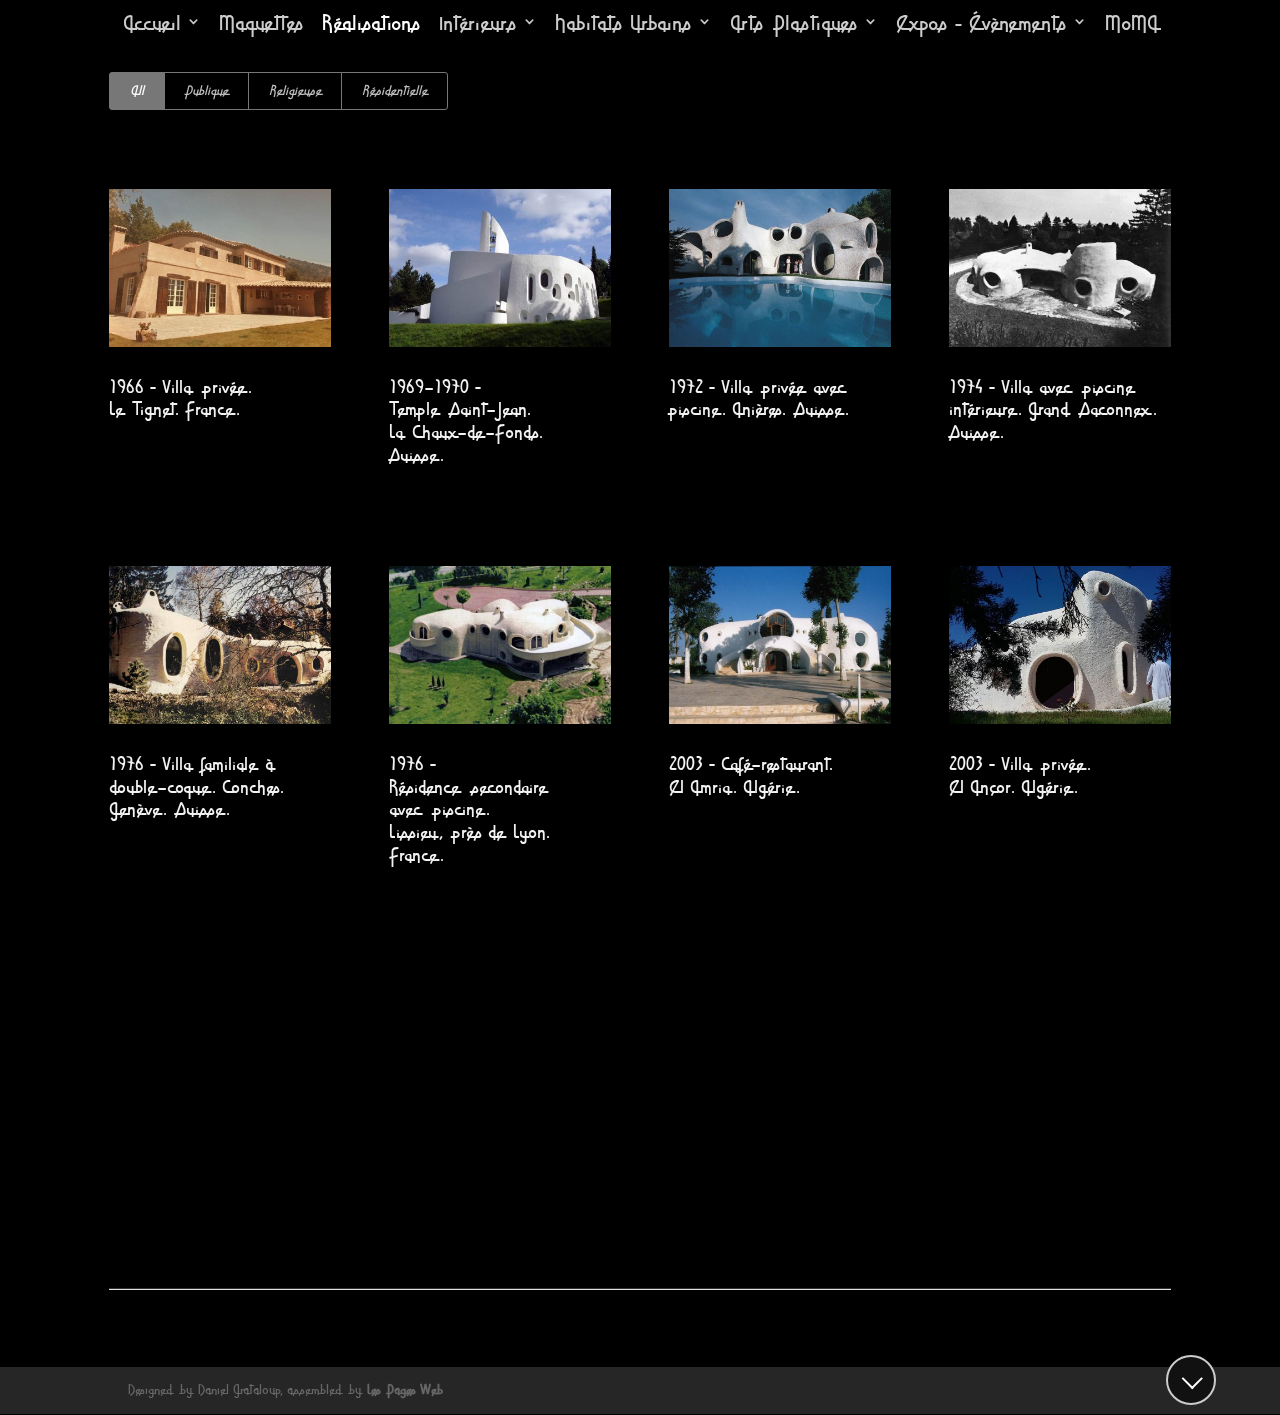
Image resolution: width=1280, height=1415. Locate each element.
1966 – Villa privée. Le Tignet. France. (180, 399)
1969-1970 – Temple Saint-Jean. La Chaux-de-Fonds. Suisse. (466, 422)
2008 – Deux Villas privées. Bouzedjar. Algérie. (767, 1176)
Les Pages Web (405, 1390)
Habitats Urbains (623, 24)
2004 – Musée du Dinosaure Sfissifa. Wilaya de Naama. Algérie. (492, 1188)
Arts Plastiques (794, 24)
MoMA (1131, 24)
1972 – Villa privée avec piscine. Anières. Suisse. (759, 399)
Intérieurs (478, 24)
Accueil (152, 24)
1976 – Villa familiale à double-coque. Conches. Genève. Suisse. (196, 788)
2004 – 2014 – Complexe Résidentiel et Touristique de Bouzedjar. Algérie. (214, 1188)
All (137, 91)
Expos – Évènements (981, 24)
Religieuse (295, 91)
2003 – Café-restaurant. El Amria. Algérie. (751, 776)
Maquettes (261, 24)
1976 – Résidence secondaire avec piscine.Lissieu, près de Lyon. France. (469, 810)
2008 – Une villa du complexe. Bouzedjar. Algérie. (1057, 1176)
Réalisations (371, 24)
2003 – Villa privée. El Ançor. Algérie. (1020, 776)
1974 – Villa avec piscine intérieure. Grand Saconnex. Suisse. (1053, 411)
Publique (206, 91)
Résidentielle (394, 91)
